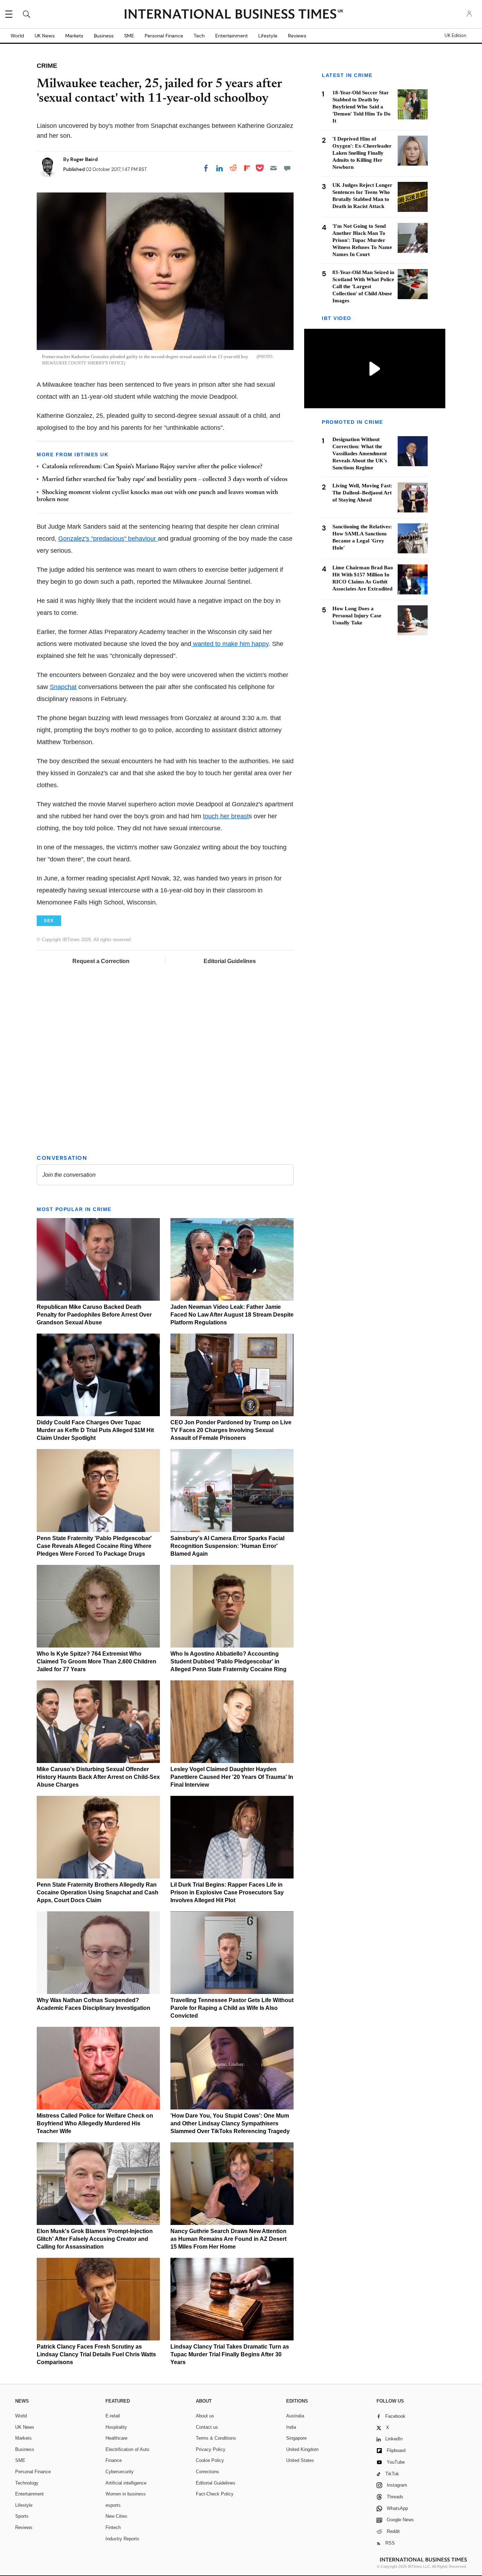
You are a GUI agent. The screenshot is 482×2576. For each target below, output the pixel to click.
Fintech (113, 2527)
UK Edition (455, 36)
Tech (199, 36)
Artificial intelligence (126, 2483)
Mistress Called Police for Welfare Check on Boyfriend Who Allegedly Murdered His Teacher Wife (95, 2123)
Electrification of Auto (127, 2449)
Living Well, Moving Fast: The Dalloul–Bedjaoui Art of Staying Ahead (362, 493)
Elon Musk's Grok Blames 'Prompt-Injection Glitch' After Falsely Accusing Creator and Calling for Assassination (95, 2239)
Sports (22, 2516)
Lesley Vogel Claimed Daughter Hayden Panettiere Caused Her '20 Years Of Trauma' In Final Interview (232, 1777)
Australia (295, 2416)
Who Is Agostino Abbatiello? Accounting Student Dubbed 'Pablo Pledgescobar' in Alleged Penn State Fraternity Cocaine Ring (228, 1661)
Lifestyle (268, 36)
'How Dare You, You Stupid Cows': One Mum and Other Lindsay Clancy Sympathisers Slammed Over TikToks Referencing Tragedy (230, 2123)
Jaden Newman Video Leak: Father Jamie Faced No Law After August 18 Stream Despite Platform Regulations (232, 1315)
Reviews (297, 36)
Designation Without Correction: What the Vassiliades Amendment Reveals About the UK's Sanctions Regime (360, 453)
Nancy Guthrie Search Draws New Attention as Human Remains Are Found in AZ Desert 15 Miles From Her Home (228, 2239)
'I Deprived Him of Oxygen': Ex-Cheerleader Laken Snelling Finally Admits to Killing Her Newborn (362, 153)
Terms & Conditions (216, 2438)
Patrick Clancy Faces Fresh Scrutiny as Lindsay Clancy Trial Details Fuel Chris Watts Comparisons (96, 2354)
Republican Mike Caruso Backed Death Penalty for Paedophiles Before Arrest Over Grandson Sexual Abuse (94, 1315)
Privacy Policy (211, 2449)
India (291, 2427)
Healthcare (116, 2438)
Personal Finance (164, 36)
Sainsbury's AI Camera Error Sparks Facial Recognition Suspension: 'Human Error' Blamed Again (227, 1546)
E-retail (113, 2416)
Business (104, 36)
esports (113, 2505)
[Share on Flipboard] (247, 168)
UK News (45, 36)
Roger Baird (84, 159)
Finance (114, 2460)
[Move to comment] (287, 168)
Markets (74, 36)
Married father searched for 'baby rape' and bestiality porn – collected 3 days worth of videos (165, 480)
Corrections (207, 2472)
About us (205, 2416)
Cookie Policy (210, 2460)
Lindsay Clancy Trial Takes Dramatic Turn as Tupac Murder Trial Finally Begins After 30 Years (230, 2354)
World (17, 36)
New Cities (116, 2516)
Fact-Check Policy (215, 2494)
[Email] (273, 168)
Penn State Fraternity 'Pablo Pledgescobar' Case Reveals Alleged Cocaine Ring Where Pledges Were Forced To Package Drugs (94, 1546)
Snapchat (63, 687)
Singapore (296, 2438)
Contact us (207, 2427)
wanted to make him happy (230, 644)
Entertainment (231, 36)
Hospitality (116, 2427)
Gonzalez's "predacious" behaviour (108, 539)
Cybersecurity (120, 2472)
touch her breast (226, 816)
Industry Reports (122, 2539)
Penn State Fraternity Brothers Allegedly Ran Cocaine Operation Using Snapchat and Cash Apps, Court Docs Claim (98, 1892)
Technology (27, 2483)
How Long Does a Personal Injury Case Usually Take (357, 616)
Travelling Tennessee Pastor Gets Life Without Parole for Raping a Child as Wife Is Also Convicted (232, 2008)
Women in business (126, 2494)
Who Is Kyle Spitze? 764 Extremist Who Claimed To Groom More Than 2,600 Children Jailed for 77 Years (97, 1661)
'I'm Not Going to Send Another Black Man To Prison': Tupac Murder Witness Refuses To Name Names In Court (362, 240)
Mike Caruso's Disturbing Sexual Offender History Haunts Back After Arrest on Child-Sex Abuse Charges (98, 1777)
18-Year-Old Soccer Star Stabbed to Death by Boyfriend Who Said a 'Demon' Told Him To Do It (361, 107)
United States (300, 2460)
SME (129, 36)
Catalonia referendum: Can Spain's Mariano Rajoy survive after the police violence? (152, 467)
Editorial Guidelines (230, 961)
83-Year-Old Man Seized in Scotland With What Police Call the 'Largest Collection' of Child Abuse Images (363, 286)
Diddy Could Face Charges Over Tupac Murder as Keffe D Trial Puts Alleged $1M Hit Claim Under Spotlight (95, 1430)
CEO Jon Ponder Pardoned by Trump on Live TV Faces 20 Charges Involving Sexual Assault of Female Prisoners (231, 1430)
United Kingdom (302, 2449)
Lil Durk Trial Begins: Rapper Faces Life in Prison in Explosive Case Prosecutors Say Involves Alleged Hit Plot (227, 1892)
